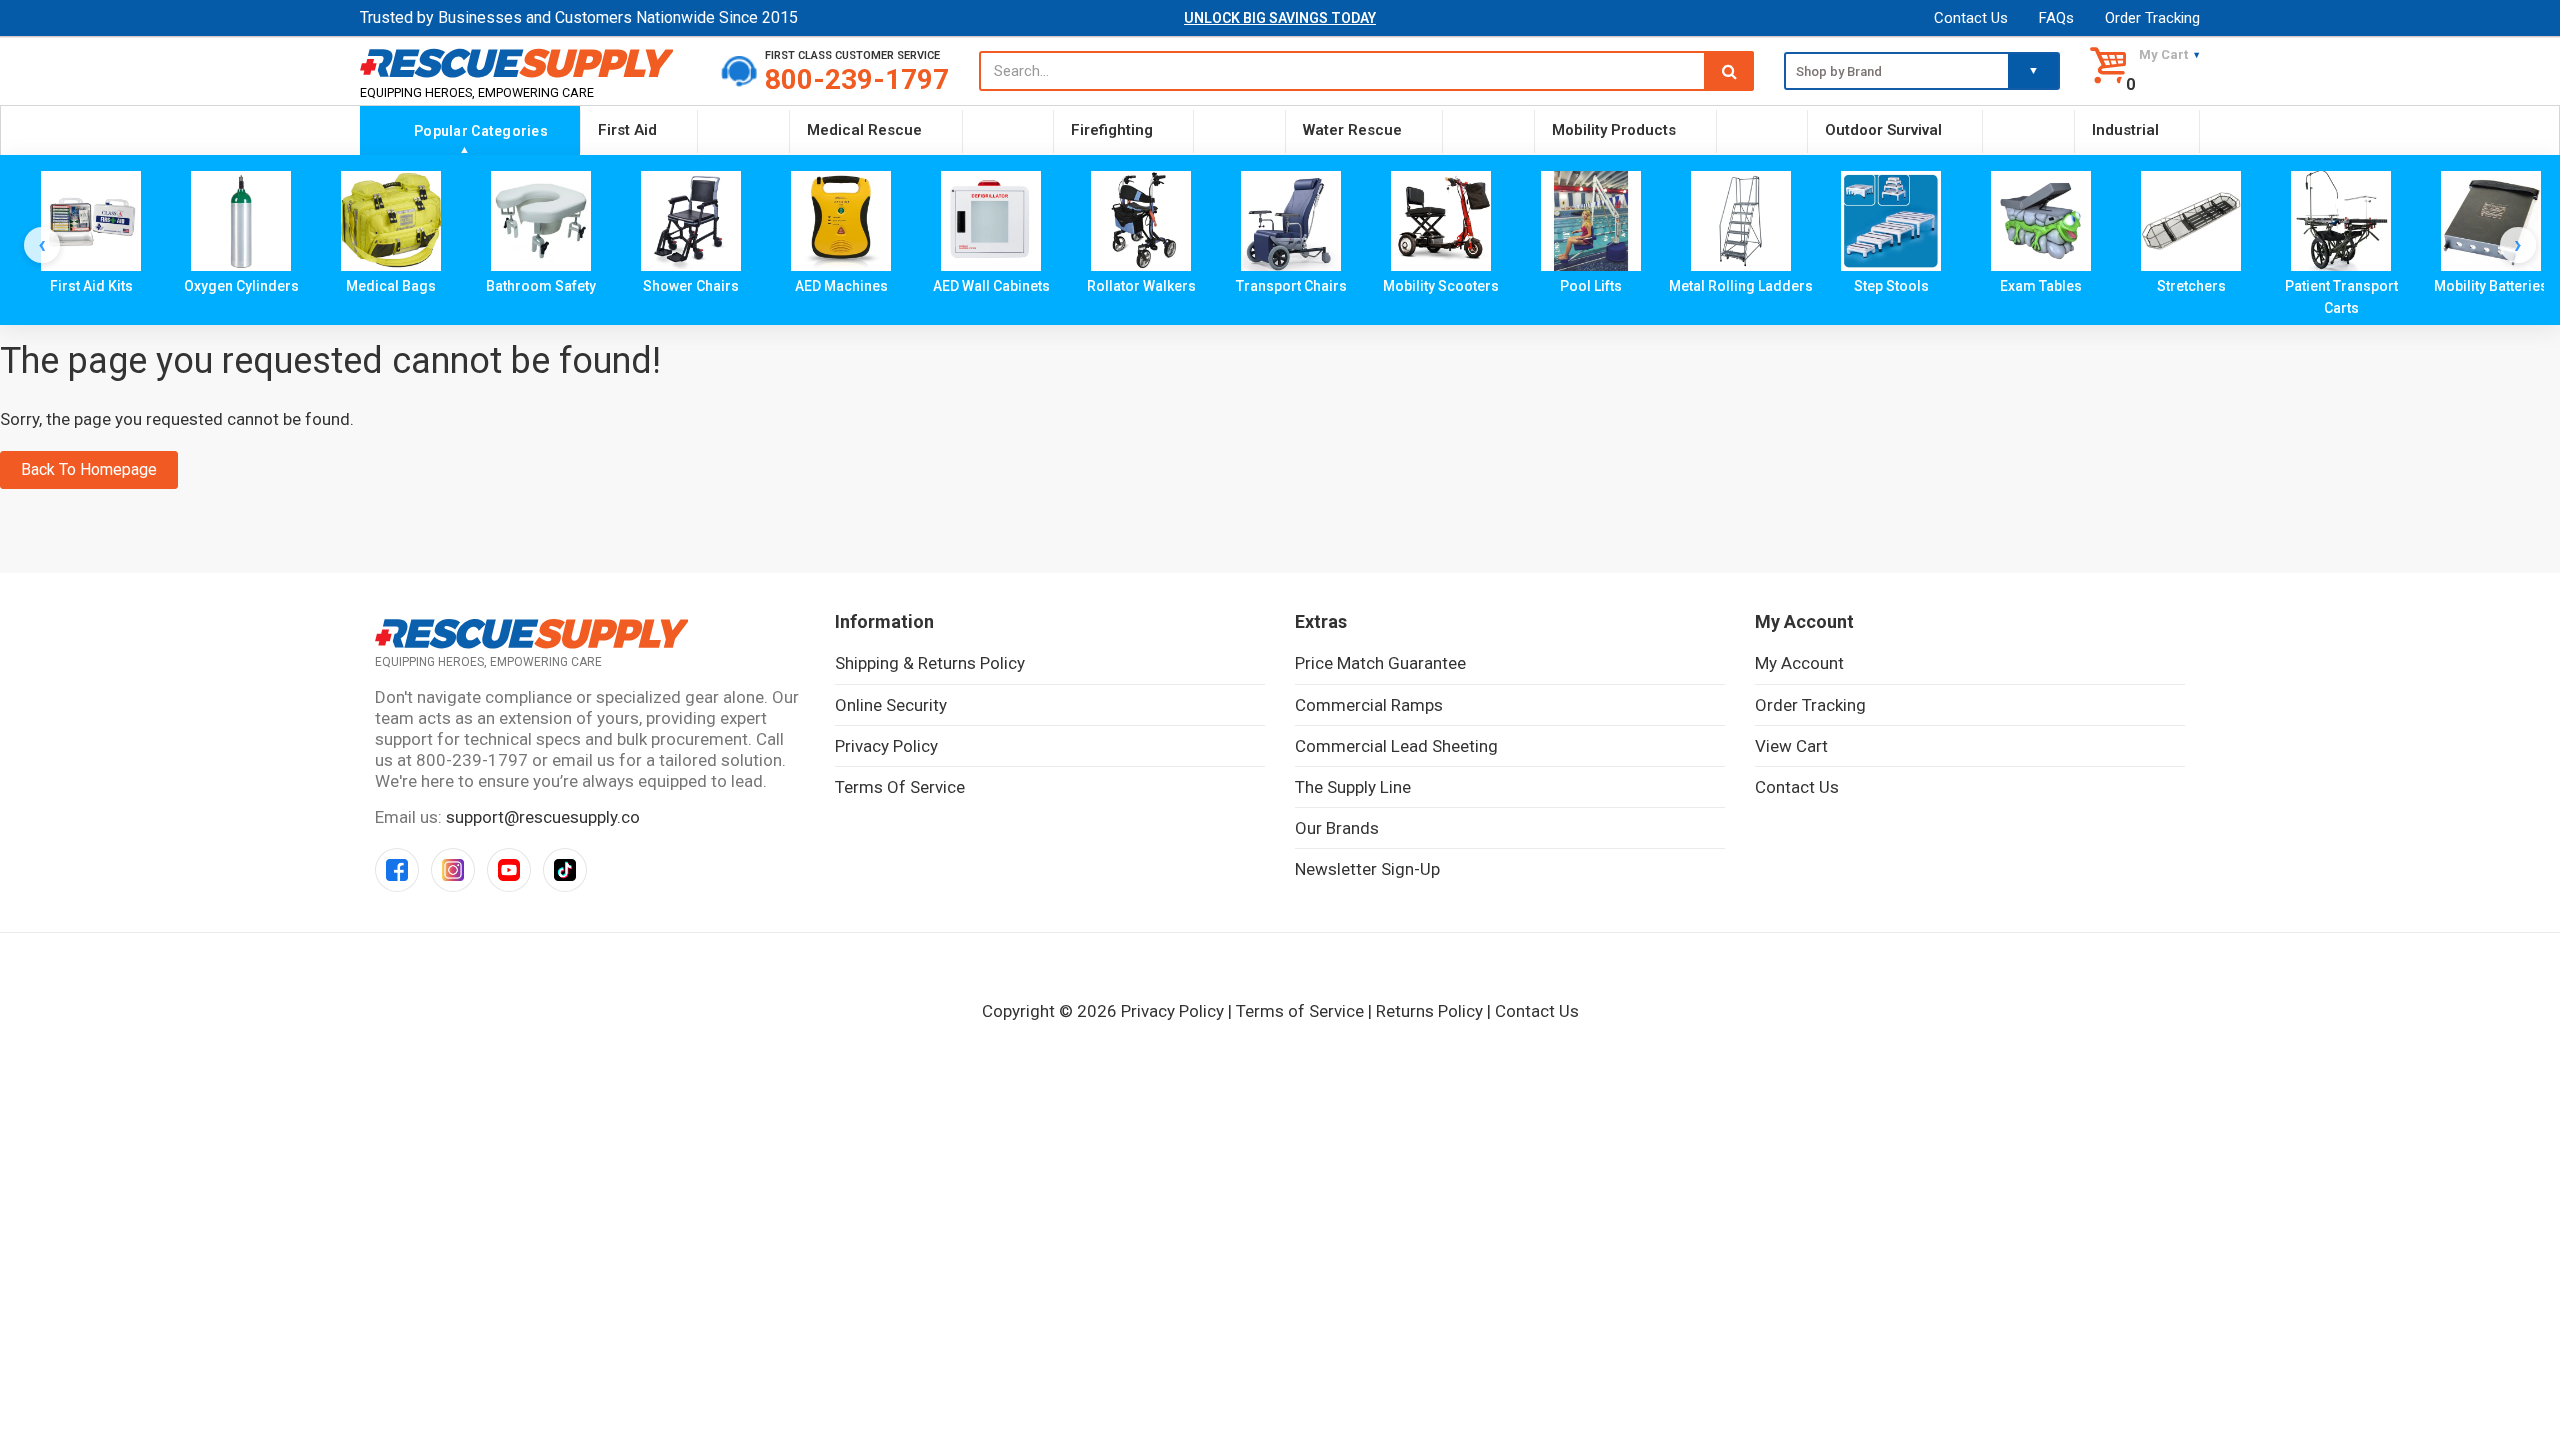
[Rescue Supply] (525, 62)
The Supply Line (1353, 787)
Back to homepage (89, 469)
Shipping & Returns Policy (930, 663)
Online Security (891, 705)
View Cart (1791, 746)
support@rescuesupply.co (543, 817)
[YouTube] (509, 870)
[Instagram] (453, 870)
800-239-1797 (857, 79)
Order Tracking (2152, 18)
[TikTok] (565, 870)
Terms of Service (900, 787)
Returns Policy (1429, 1011)
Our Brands (1337, 828)
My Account (1799, 663)
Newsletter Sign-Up (1367, 869)
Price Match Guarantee (1380, 663)
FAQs (2056, 18)
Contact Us (1971, 18)
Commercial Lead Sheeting (1396, 746)
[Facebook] (397, 870)
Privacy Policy (886, 746)
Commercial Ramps (1369, 705)
